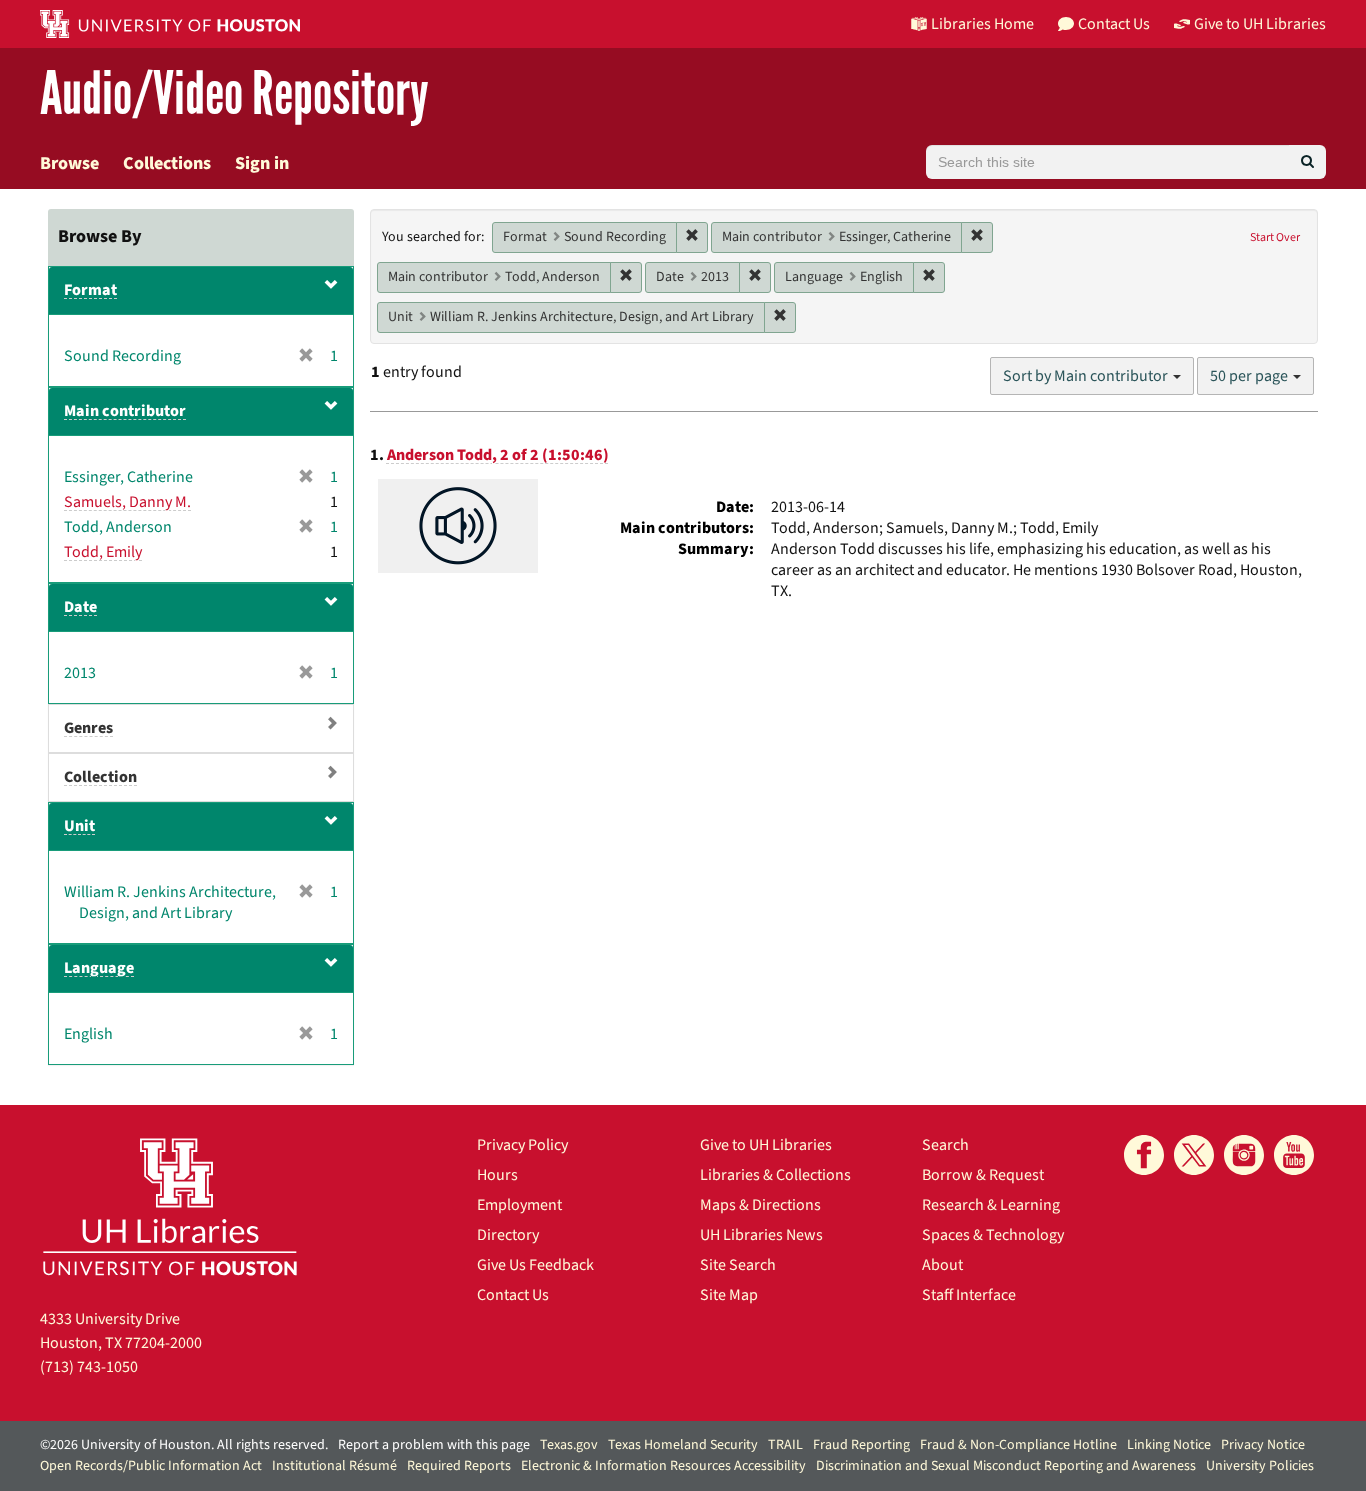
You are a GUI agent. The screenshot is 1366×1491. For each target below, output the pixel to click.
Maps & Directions (760, 1205)
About (942, 1265)
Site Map (729, 1295)
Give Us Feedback (535, 1265)
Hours (497, 1175)
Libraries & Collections (775, 1175)
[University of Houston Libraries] (170, 1206)
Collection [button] (100, 777)
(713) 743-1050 (89, 1367)
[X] (1194, 1155)
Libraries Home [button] (982, 24)
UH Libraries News (761, 1235)
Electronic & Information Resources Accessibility (663, 1466)
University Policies (1260, 1466)
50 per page (1250, 376)
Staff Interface (969, 1295)
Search (945, 1145)
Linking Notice (1169, 1445)
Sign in (262, 163)
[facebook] (1144, 1155)
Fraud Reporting (861, 1445)
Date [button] (80, 607)
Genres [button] (88, 728)
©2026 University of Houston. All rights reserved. (184, 1445)
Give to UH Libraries (766, 1145)
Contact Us (513, 1295)
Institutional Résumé (334, 1466)
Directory (508, 1235)
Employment (519, 1205)
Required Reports (459, 1466)
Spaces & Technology (993, 1235)
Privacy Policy (522, 1145)
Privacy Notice (1263, 1445)
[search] (1307, 162)
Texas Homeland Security (683, 1445)
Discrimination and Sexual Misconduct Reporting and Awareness (1006, 1466)
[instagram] (1244, 1155)
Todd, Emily (103, 552)
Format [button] (90, 290)
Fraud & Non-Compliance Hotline (1018, 1445)
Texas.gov (569, 1445)
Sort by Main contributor (1087, 376)
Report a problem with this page (434, 1445)
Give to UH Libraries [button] (1260, 24)
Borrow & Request (983, 1175)
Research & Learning (991, 1205)
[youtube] (1294, 1155)
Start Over (1275, 237)
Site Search (738, 1265)
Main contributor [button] (125, 411)
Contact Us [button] (1114, 24)
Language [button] (99, 968)
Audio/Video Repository (234, 94)
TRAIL (785, 1445)
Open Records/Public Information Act (151, 1466)
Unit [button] (79, 826)
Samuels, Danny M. (127, 502)
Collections (167, 163)
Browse (69, 163)
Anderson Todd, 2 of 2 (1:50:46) (498, 455)
